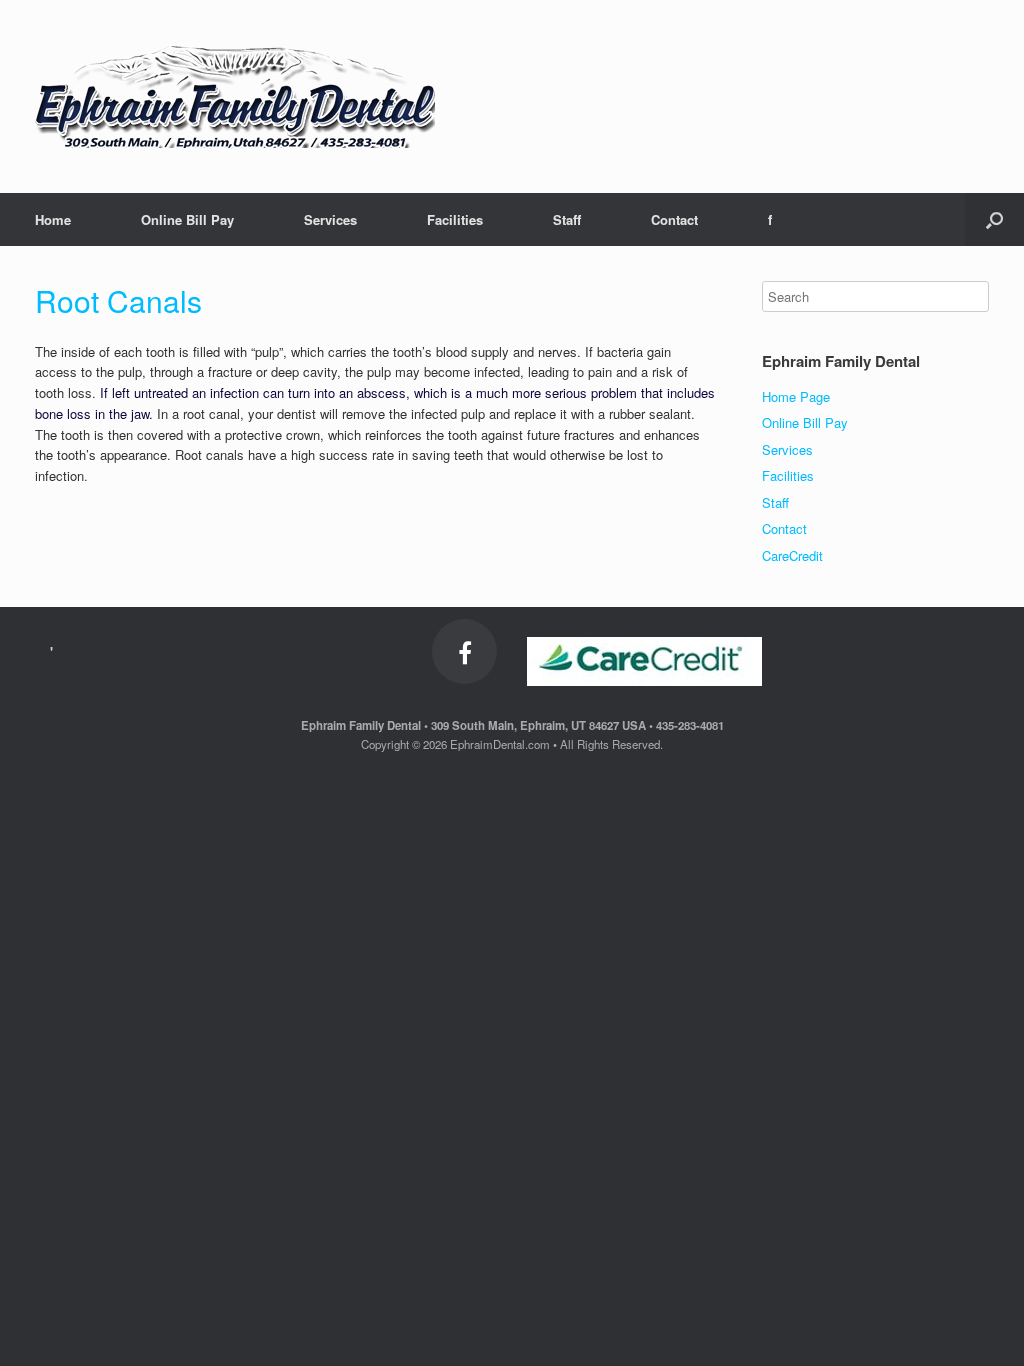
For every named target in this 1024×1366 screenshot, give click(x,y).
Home (53, 219)
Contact (674, 219)
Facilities (455, 219)
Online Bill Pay (187, 219)
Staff (567, 219)
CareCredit (792, 555)
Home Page (796, 396)
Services (330, 219)
